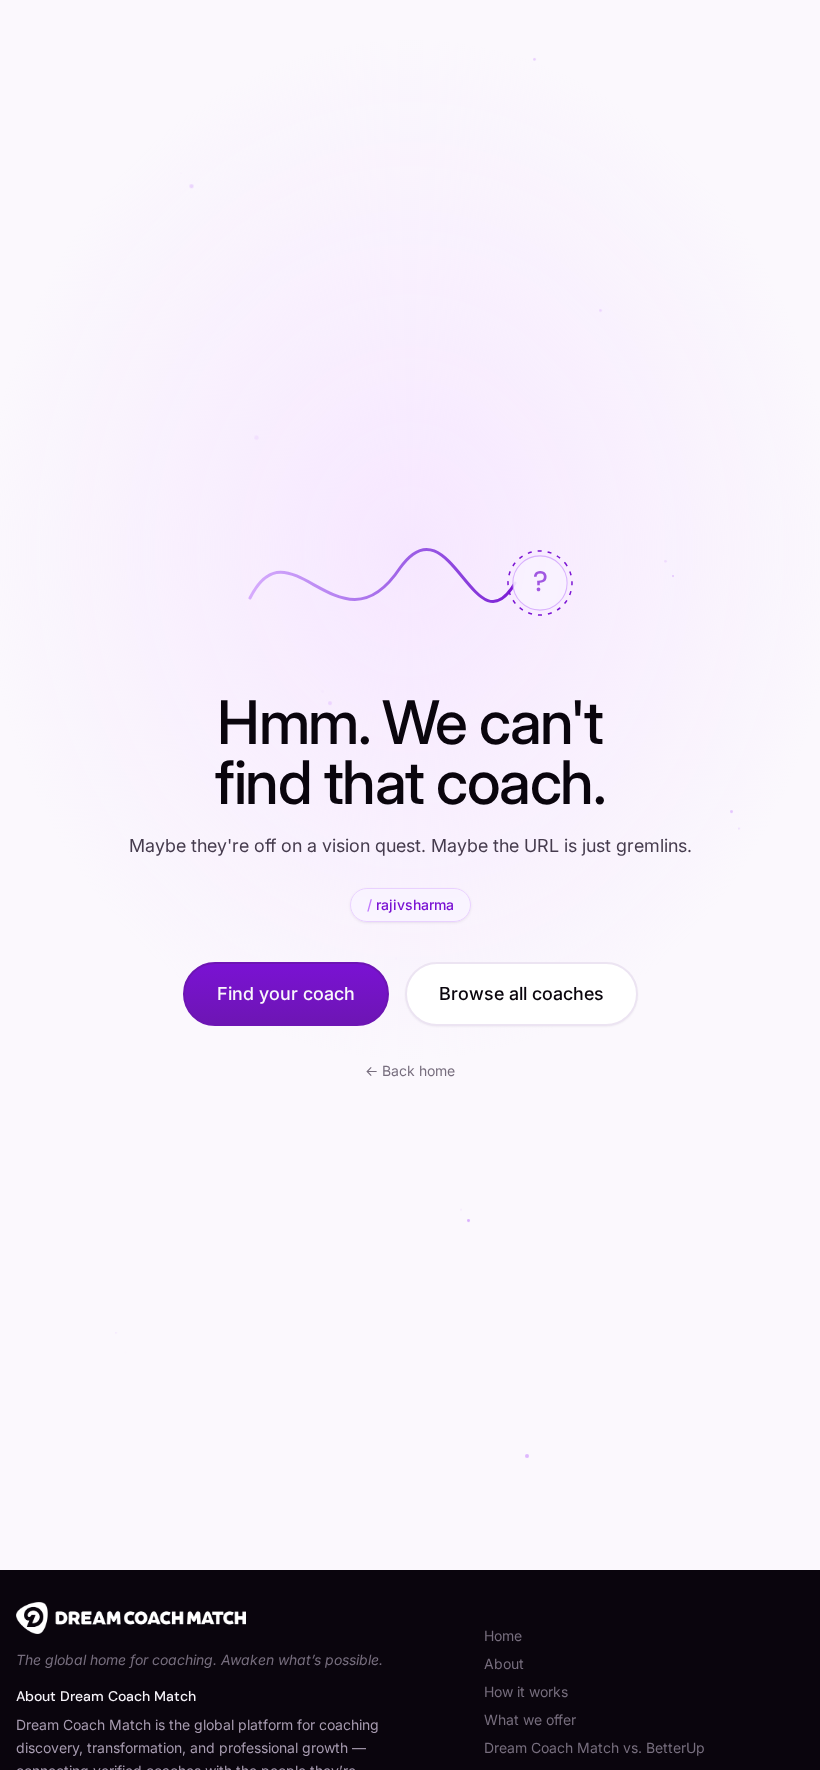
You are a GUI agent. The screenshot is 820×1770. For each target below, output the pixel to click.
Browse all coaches (521, 993)
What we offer (530, 1719)
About (504, 1663)
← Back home (410, 1070)
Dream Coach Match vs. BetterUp (594, 1747)
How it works (526, 1691)
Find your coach (286, 993)
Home (503, 1635)
